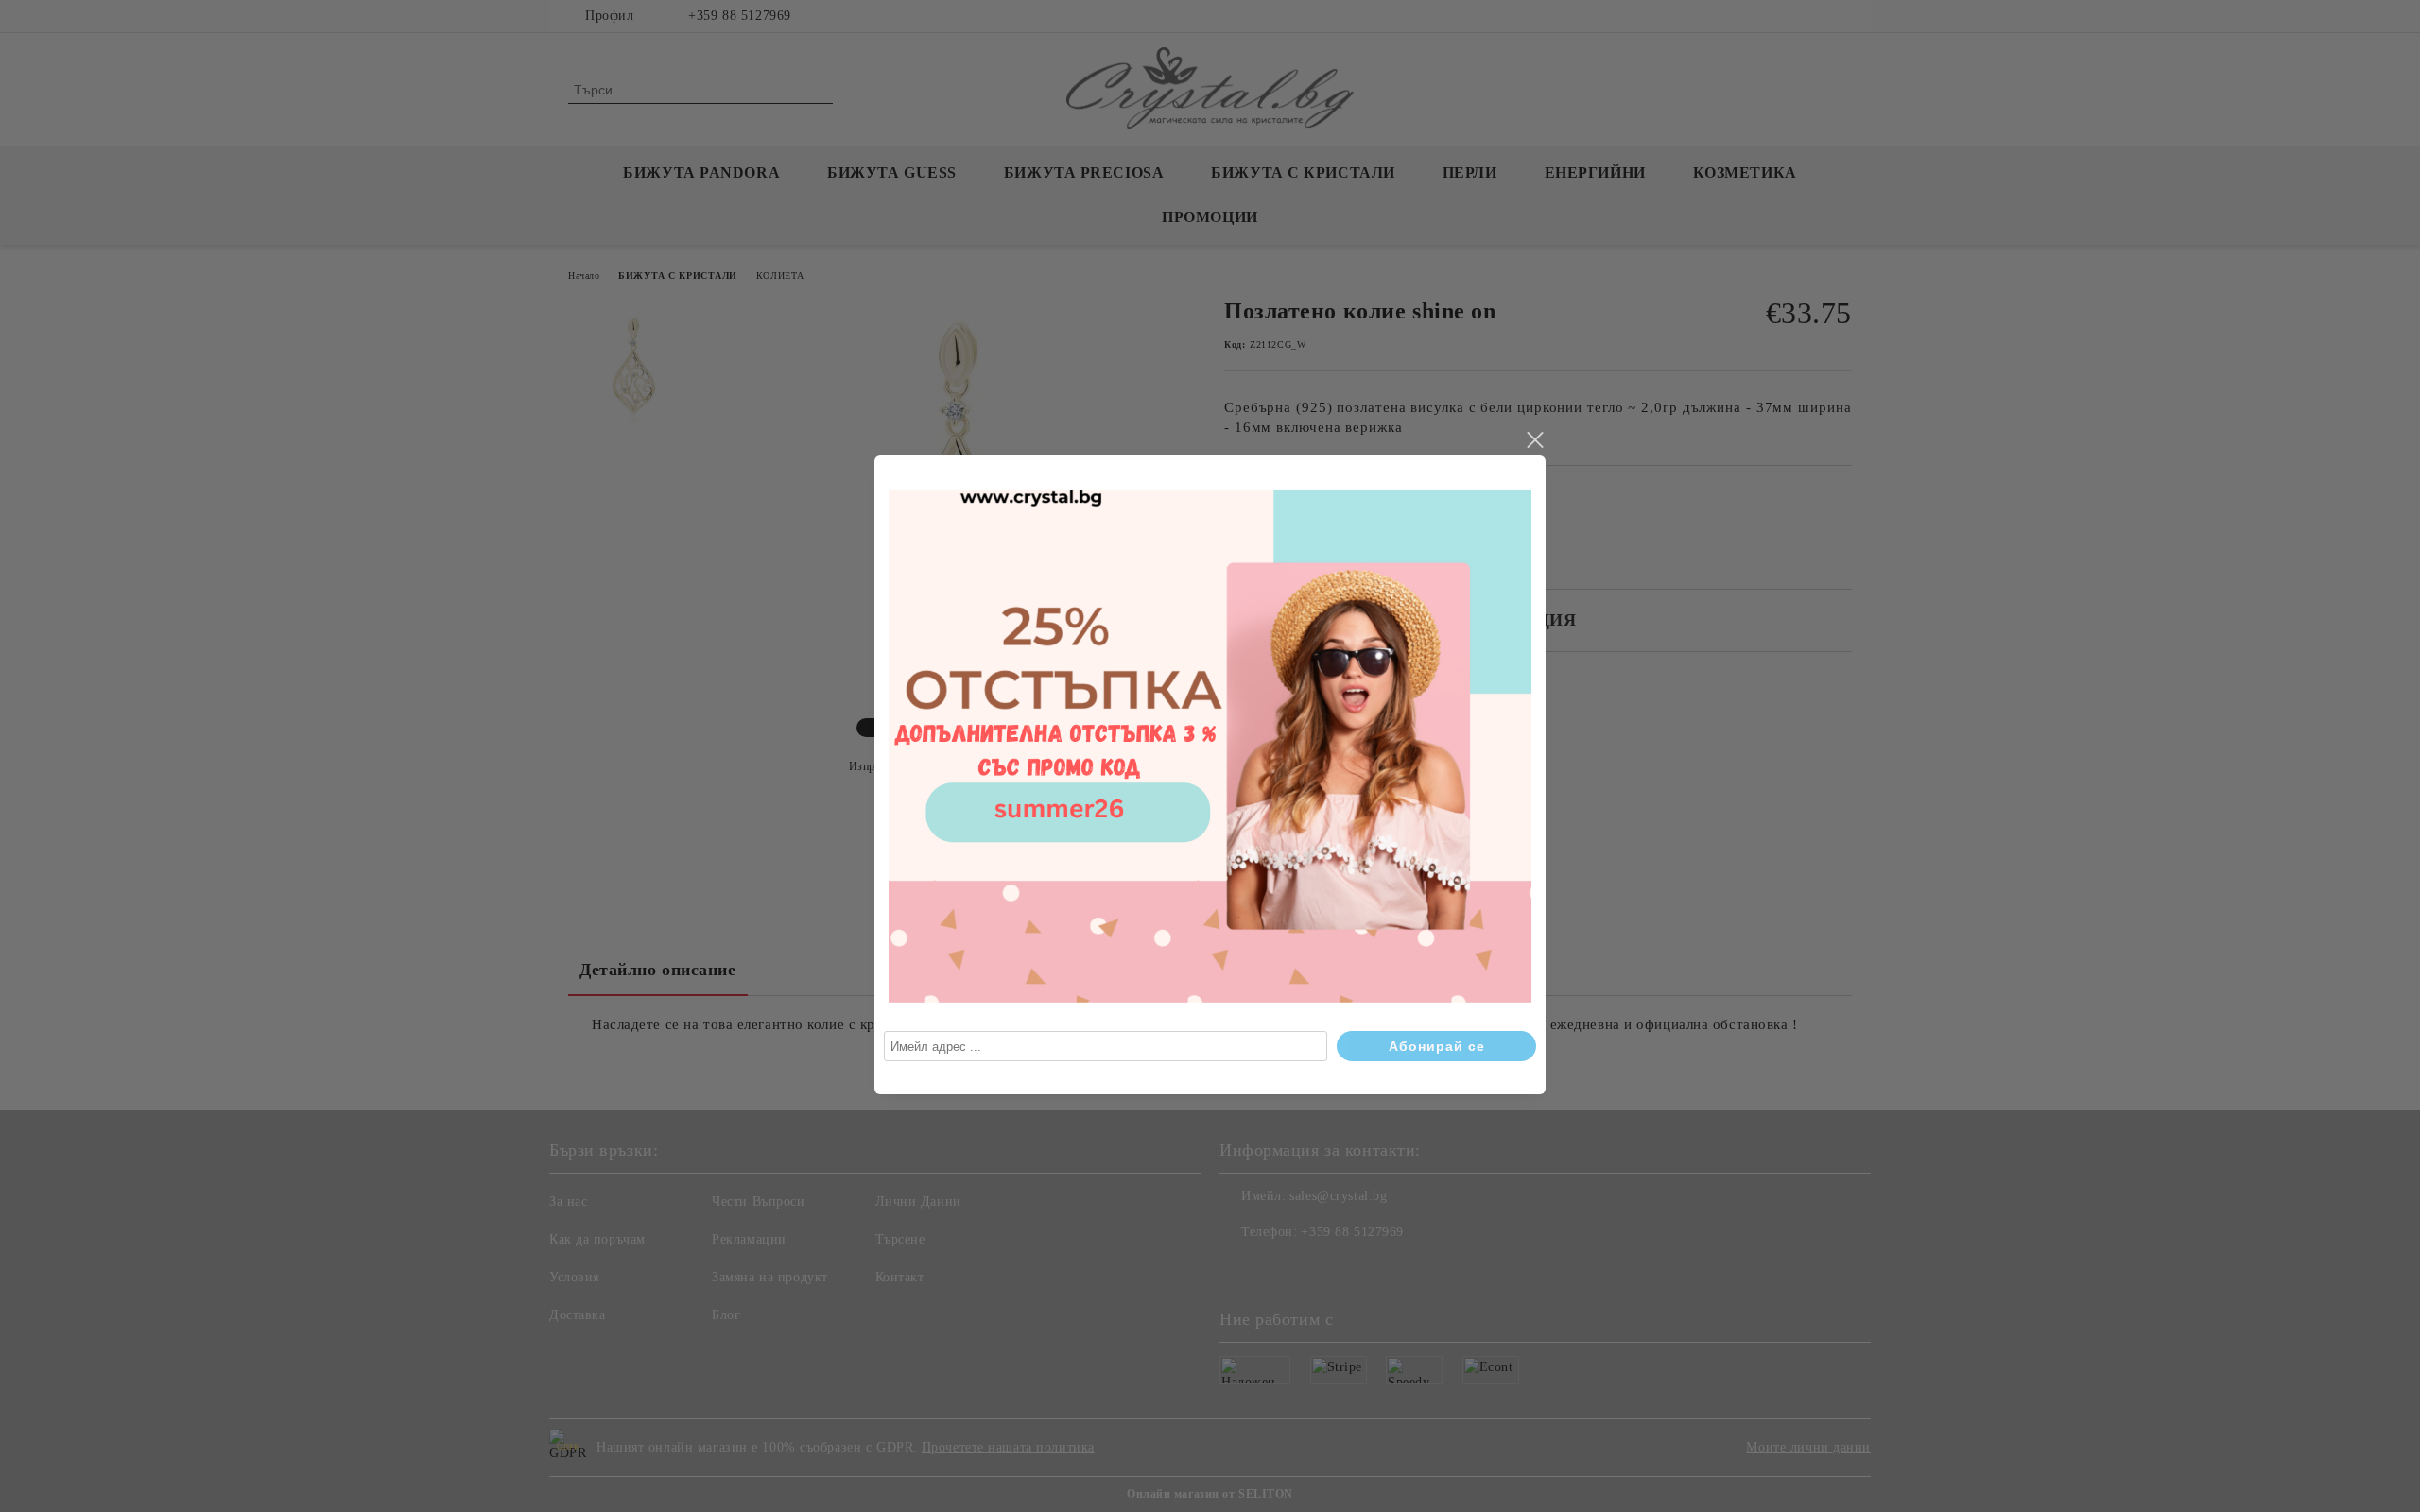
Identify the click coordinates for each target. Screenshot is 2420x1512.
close (1534, 440)
